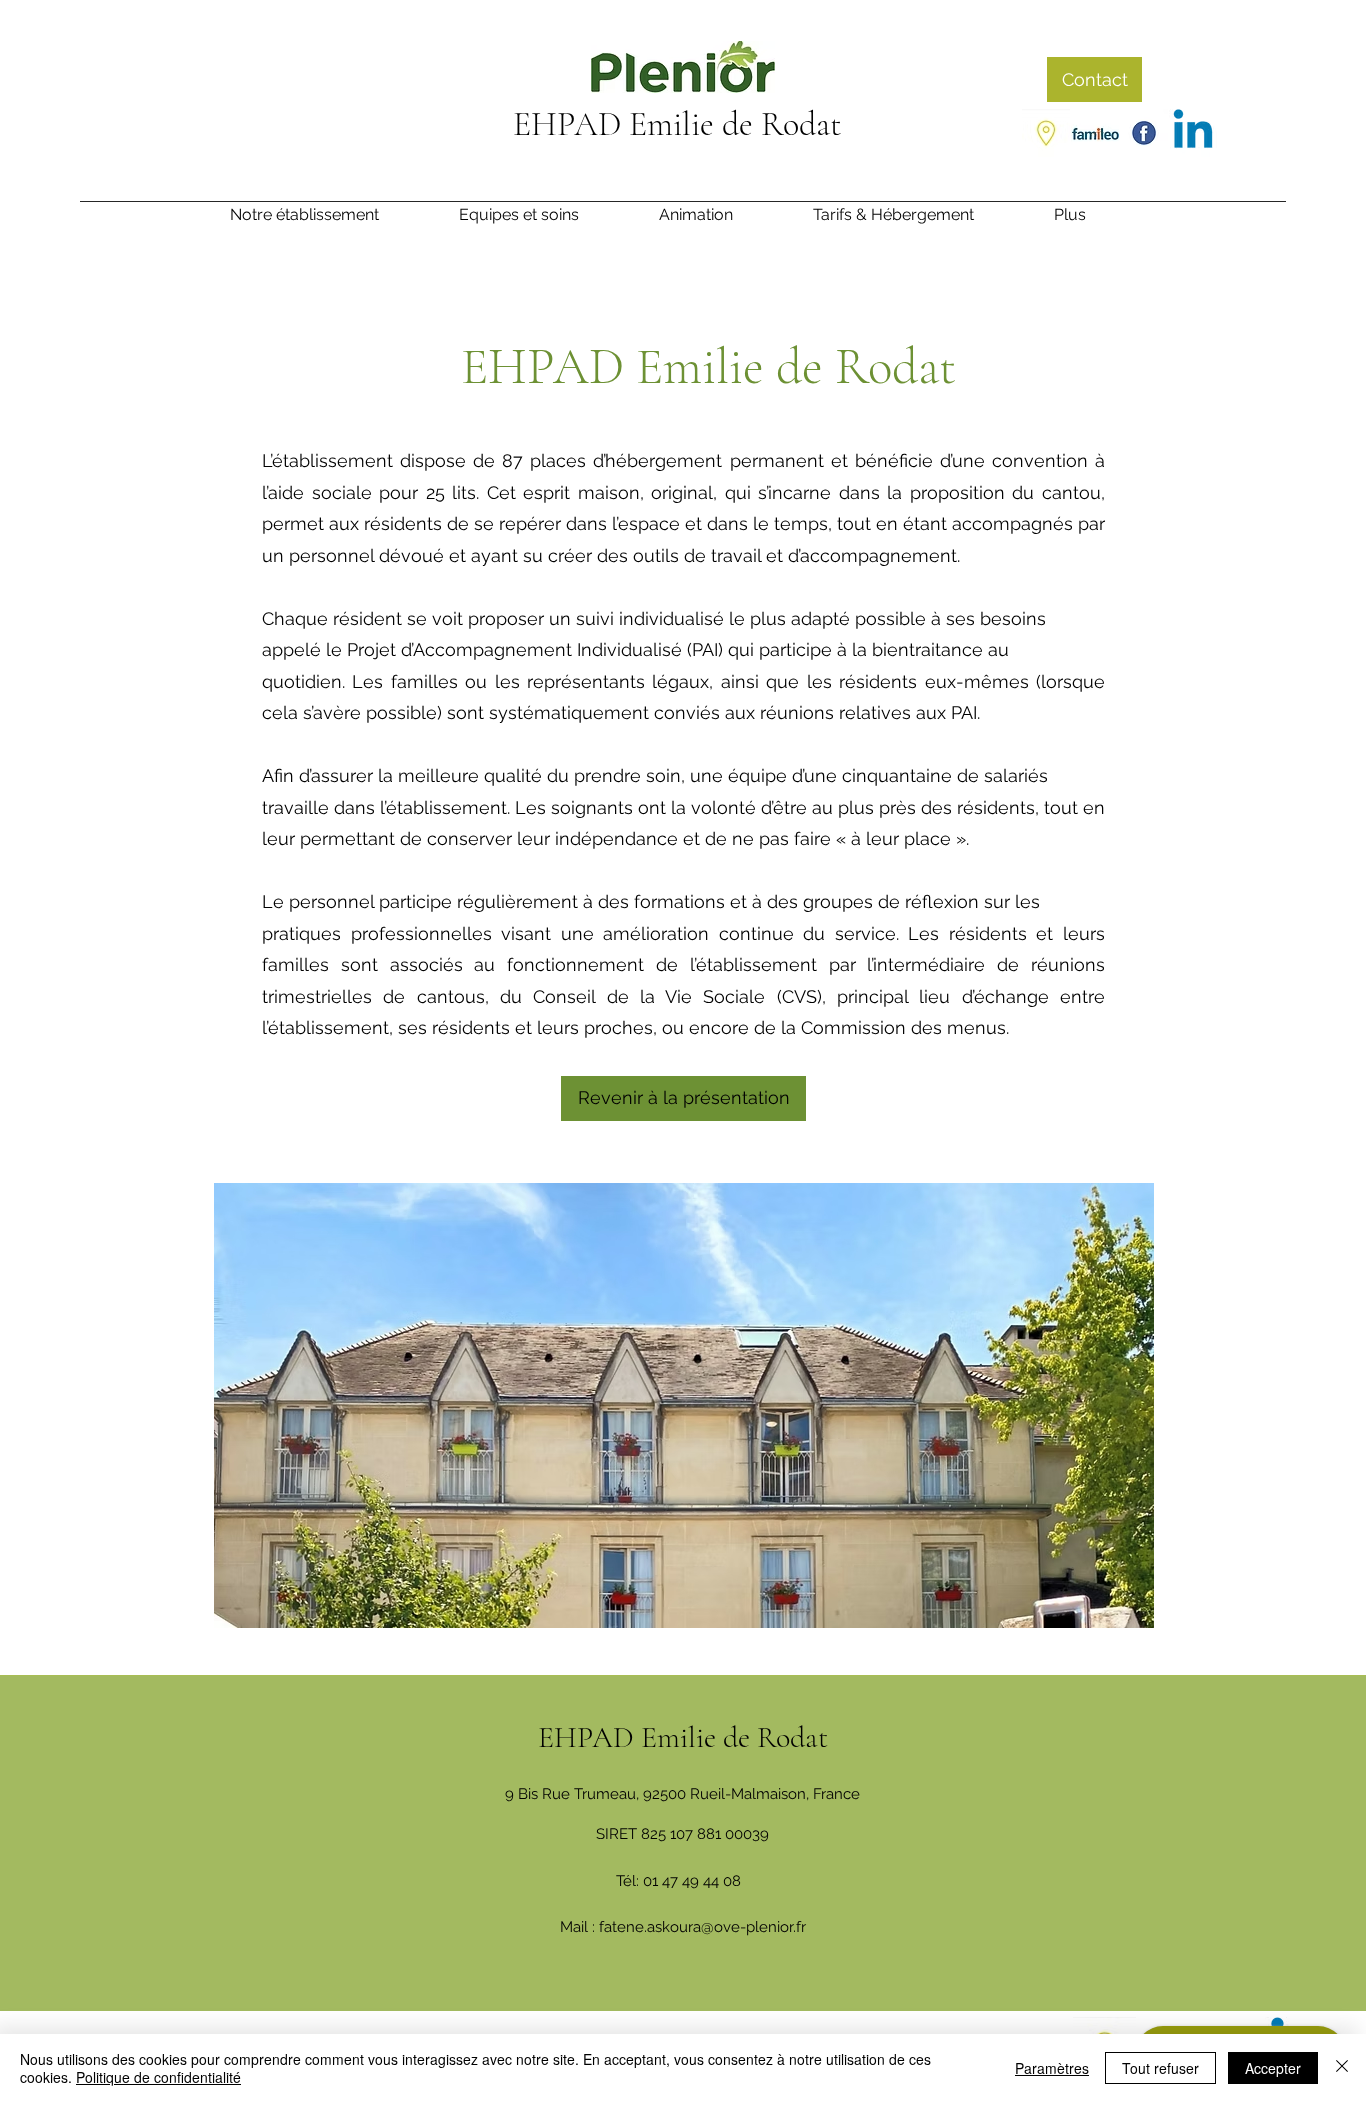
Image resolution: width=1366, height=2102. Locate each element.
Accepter (1273, 2068)
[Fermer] (1342, 2068)
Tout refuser (1160, 2068)
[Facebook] (1144, 133)
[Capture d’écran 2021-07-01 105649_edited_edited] (1095, 133)
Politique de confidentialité (158, 2077)
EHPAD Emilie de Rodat (677, 124)
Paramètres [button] (1052, 2068)
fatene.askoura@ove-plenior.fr (702, 1927)
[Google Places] (1046, 133)
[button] (1095, 221)
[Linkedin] (1193, 133)
